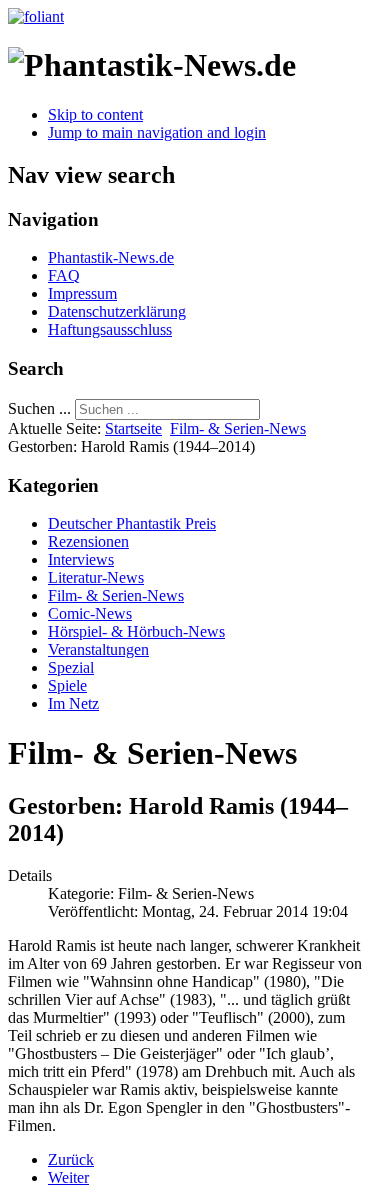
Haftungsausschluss (110, 329)
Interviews (81, 559)
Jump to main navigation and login (157, 132)
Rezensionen (88, 541)
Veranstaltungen (98, 649)
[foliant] (36, 16)
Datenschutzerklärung (117, 311)
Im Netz (73, 703)
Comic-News (90, 613)
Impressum (82, 293)
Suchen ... (39, 408)
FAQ (64, 275)
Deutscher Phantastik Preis (132, 523)
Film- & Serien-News (238, 428)
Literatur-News (96, 577)
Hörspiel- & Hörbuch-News (136, 631)
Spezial (71, 667)
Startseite (133, 428)
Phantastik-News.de (111, 257)
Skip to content (95, 114)
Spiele (67, 685)
